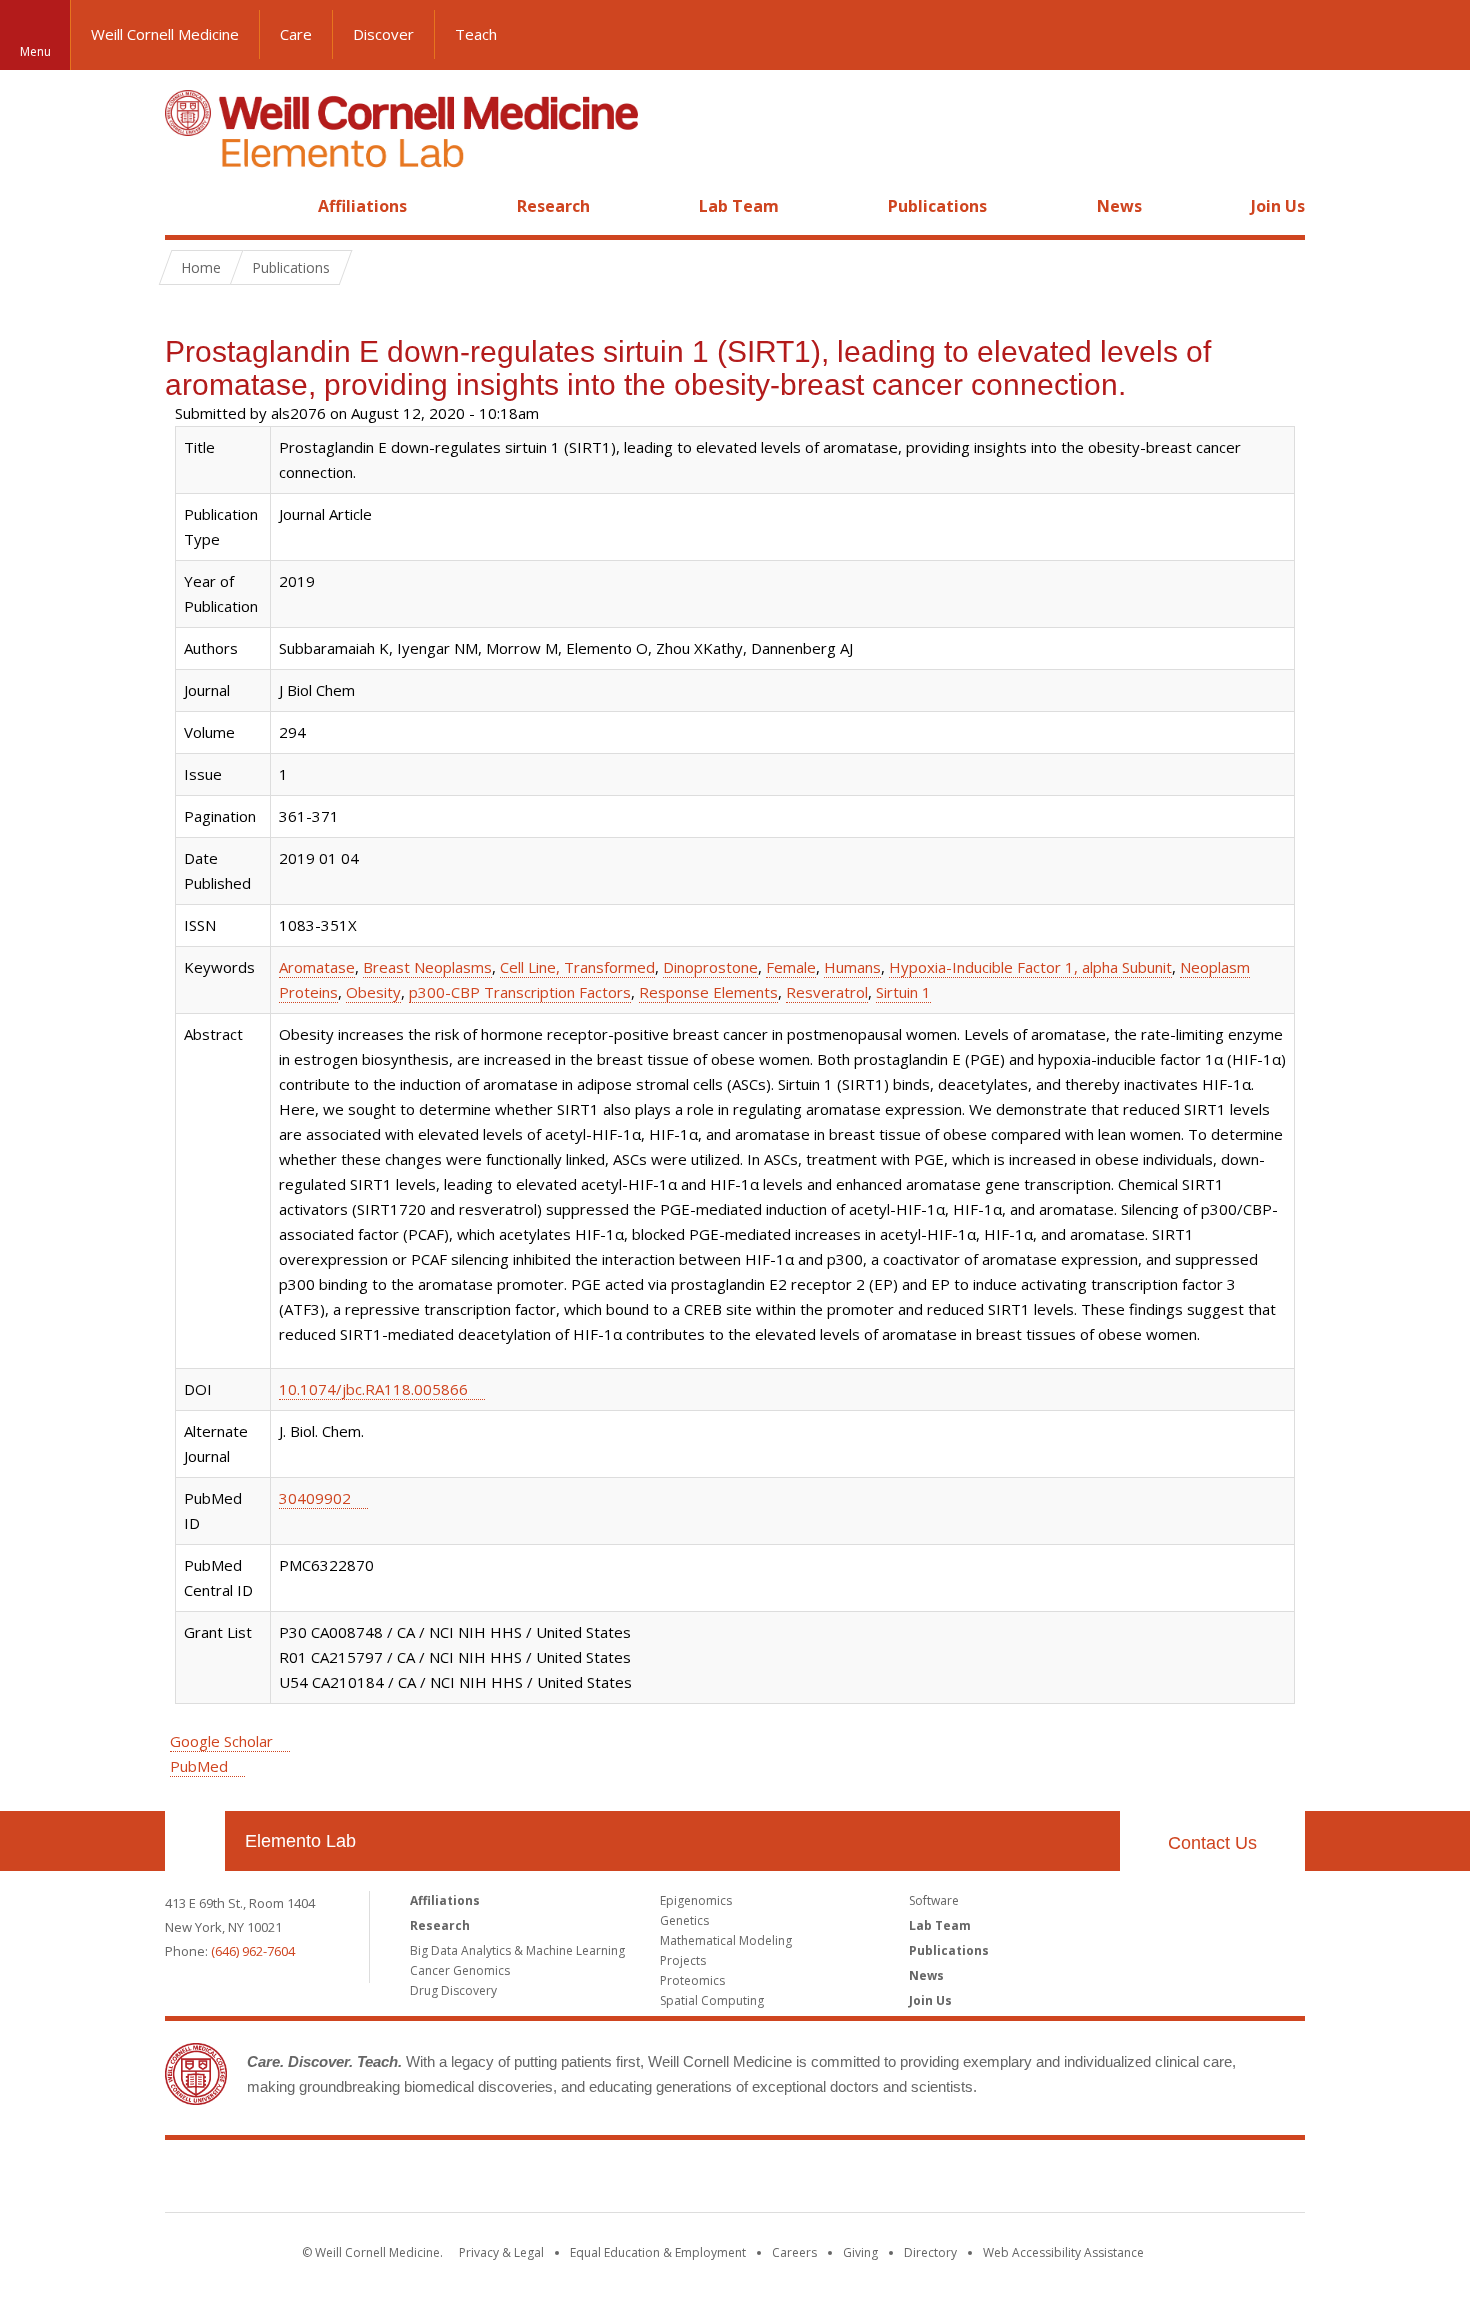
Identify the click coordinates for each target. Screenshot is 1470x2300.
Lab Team (739, 206)
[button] (1435, 35)
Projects (683, 1960)
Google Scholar (221, 1741)
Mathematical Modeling (726, 1940)
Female (791, 967)
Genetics (684, 1920)
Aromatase (317, 967)
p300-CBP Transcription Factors (520, 992)
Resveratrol (827, 992)
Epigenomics (696, 1900)
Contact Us (1212, 1843)
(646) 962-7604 (253, 1951)
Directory (930, 2252)
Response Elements (708, 992)
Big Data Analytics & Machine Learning (517, 1950)
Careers (794, 2252)
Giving (860, 2252)
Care (296, 34)
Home (187, 206)
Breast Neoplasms (427, 967)
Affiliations (362, 206)
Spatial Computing (712, 2000)
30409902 (315, 1498)
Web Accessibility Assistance (1063, 2252)
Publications (937, 206)
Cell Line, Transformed (577, 967)
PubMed (199, 1766)
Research (553, 206)
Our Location (195, 1841)
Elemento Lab (300, 1841)
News (1119, 206)
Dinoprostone (710, 967)
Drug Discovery (453, 1990)
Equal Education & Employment (658, 2252)
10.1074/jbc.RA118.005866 (373, 1389)
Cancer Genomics (460, 1970)
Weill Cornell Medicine (165, 34)
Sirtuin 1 (903, 992)
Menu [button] (35, 51)
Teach (476, 34)
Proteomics (692, 1980)
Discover (383, 34)
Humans (852, 967)
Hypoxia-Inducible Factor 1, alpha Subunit (1030, 967)
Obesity (373, 992)
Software (934, 1900)
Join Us (1278, 206)
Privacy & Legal (501, 2252)
